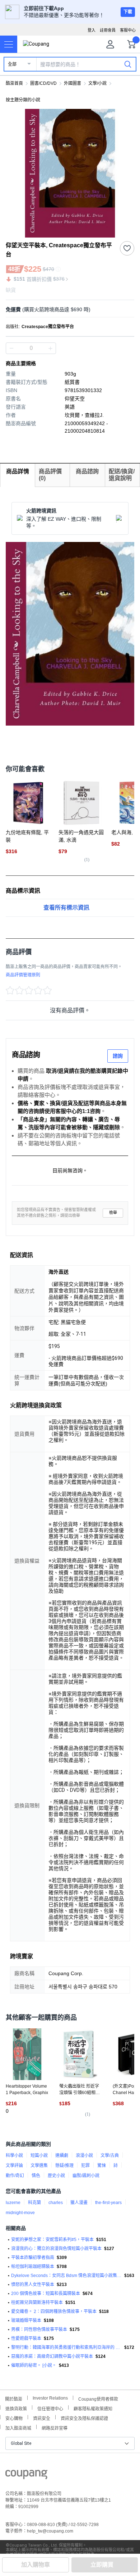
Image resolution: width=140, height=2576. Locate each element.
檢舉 (113, 1213)
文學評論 (14, 2166)
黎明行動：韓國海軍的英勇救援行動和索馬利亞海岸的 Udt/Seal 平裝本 (66, 2347)
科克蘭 (34, 2203)
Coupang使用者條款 (98, 2398)
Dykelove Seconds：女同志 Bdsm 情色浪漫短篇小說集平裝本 (66, 2276)
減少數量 (50, 348)
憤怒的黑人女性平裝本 (33, 2285)
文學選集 (39, 2166)
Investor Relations (50, 2398)
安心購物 (14, 2418)
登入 (92, 30)
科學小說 (14, 2156)
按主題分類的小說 (23, 100)
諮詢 (118, 1056)
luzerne (13, 2203)
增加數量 (11, 348)
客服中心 (128, 30)
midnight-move (20, 2213)
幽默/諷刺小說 (86, 2176)
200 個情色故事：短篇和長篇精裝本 (46, 2294)
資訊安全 (42, 2418)
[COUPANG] (26, 2476)
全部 (12, 64)
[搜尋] (128, 64)
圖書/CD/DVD (43, 83)
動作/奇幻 (15, 2176)
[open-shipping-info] (67, 310)
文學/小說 (97, 83)
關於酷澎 (14, 2398)
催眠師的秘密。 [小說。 (34, 2365)
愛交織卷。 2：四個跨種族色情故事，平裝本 (54, 2311)
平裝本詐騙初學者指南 (33, 2258)
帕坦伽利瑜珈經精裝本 (33, 2267)
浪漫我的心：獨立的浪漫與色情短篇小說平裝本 (56, 2249)
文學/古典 (110, 2156)
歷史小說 (56, 2176)
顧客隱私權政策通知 (93, 2408)
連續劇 (62, 2156)
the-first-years (108, 2203)
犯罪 (85, 2166)
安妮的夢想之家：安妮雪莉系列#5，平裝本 (52, 2240)
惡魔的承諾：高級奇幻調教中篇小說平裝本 (52, 2356)
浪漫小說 (84, 2156)
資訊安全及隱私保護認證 (84, 2418)
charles (56, 2203)
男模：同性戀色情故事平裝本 (39, 2329)
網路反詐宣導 (55, 2427)
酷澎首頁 (14, 83)
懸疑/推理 (64, 2166)
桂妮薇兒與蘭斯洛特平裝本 (37, 2303)
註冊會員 (108, 30)
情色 (36, 2176)
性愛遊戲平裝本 (26, 2338)
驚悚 (102, 2166)
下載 (128, 12)
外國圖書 (73, 83)
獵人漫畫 (79, 2203)
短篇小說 (39, 2156)
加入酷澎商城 (18, 2427)
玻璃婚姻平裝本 (26, 2320)
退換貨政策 (16, 2408)
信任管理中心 (50, 2408)
